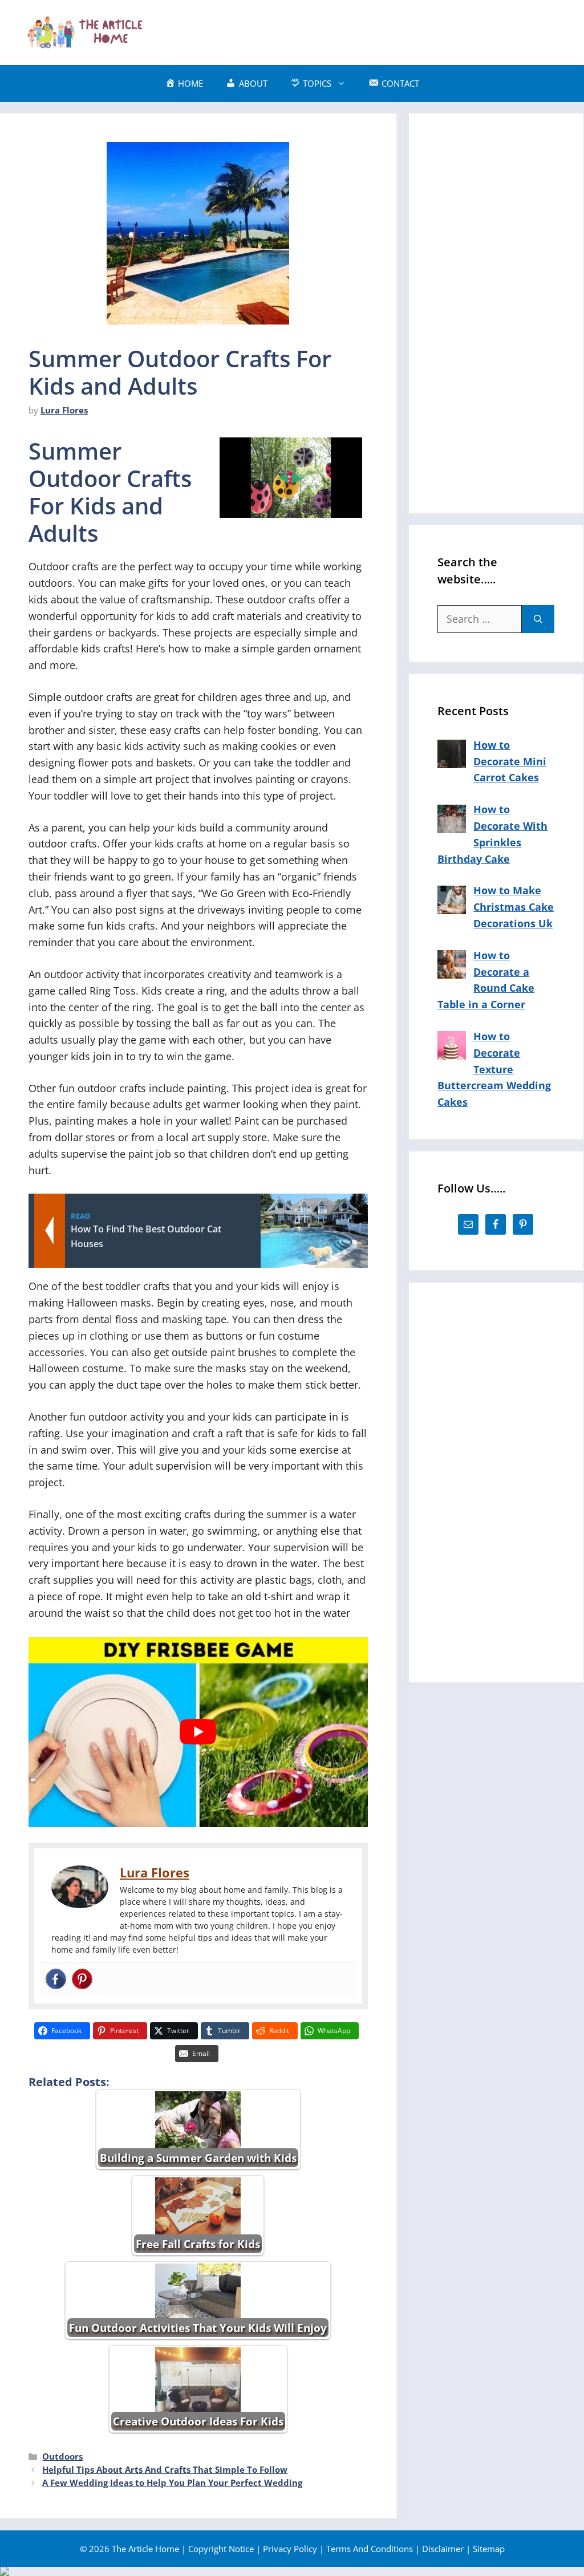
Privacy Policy (290, 2549)
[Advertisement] (354, 30)
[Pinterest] (82, 1980)
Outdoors (62, 2456)
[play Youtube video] (198, 1732)
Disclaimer (443, 2549)
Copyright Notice (221, 2549)
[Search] (538, 619)
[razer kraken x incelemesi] (292, 2571)
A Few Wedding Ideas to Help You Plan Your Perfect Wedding (172, 2482)
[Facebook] (56, 1980)
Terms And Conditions (370, 2549)
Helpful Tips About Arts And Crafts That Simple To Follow (165, 2469)
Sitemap (489, 2549)
